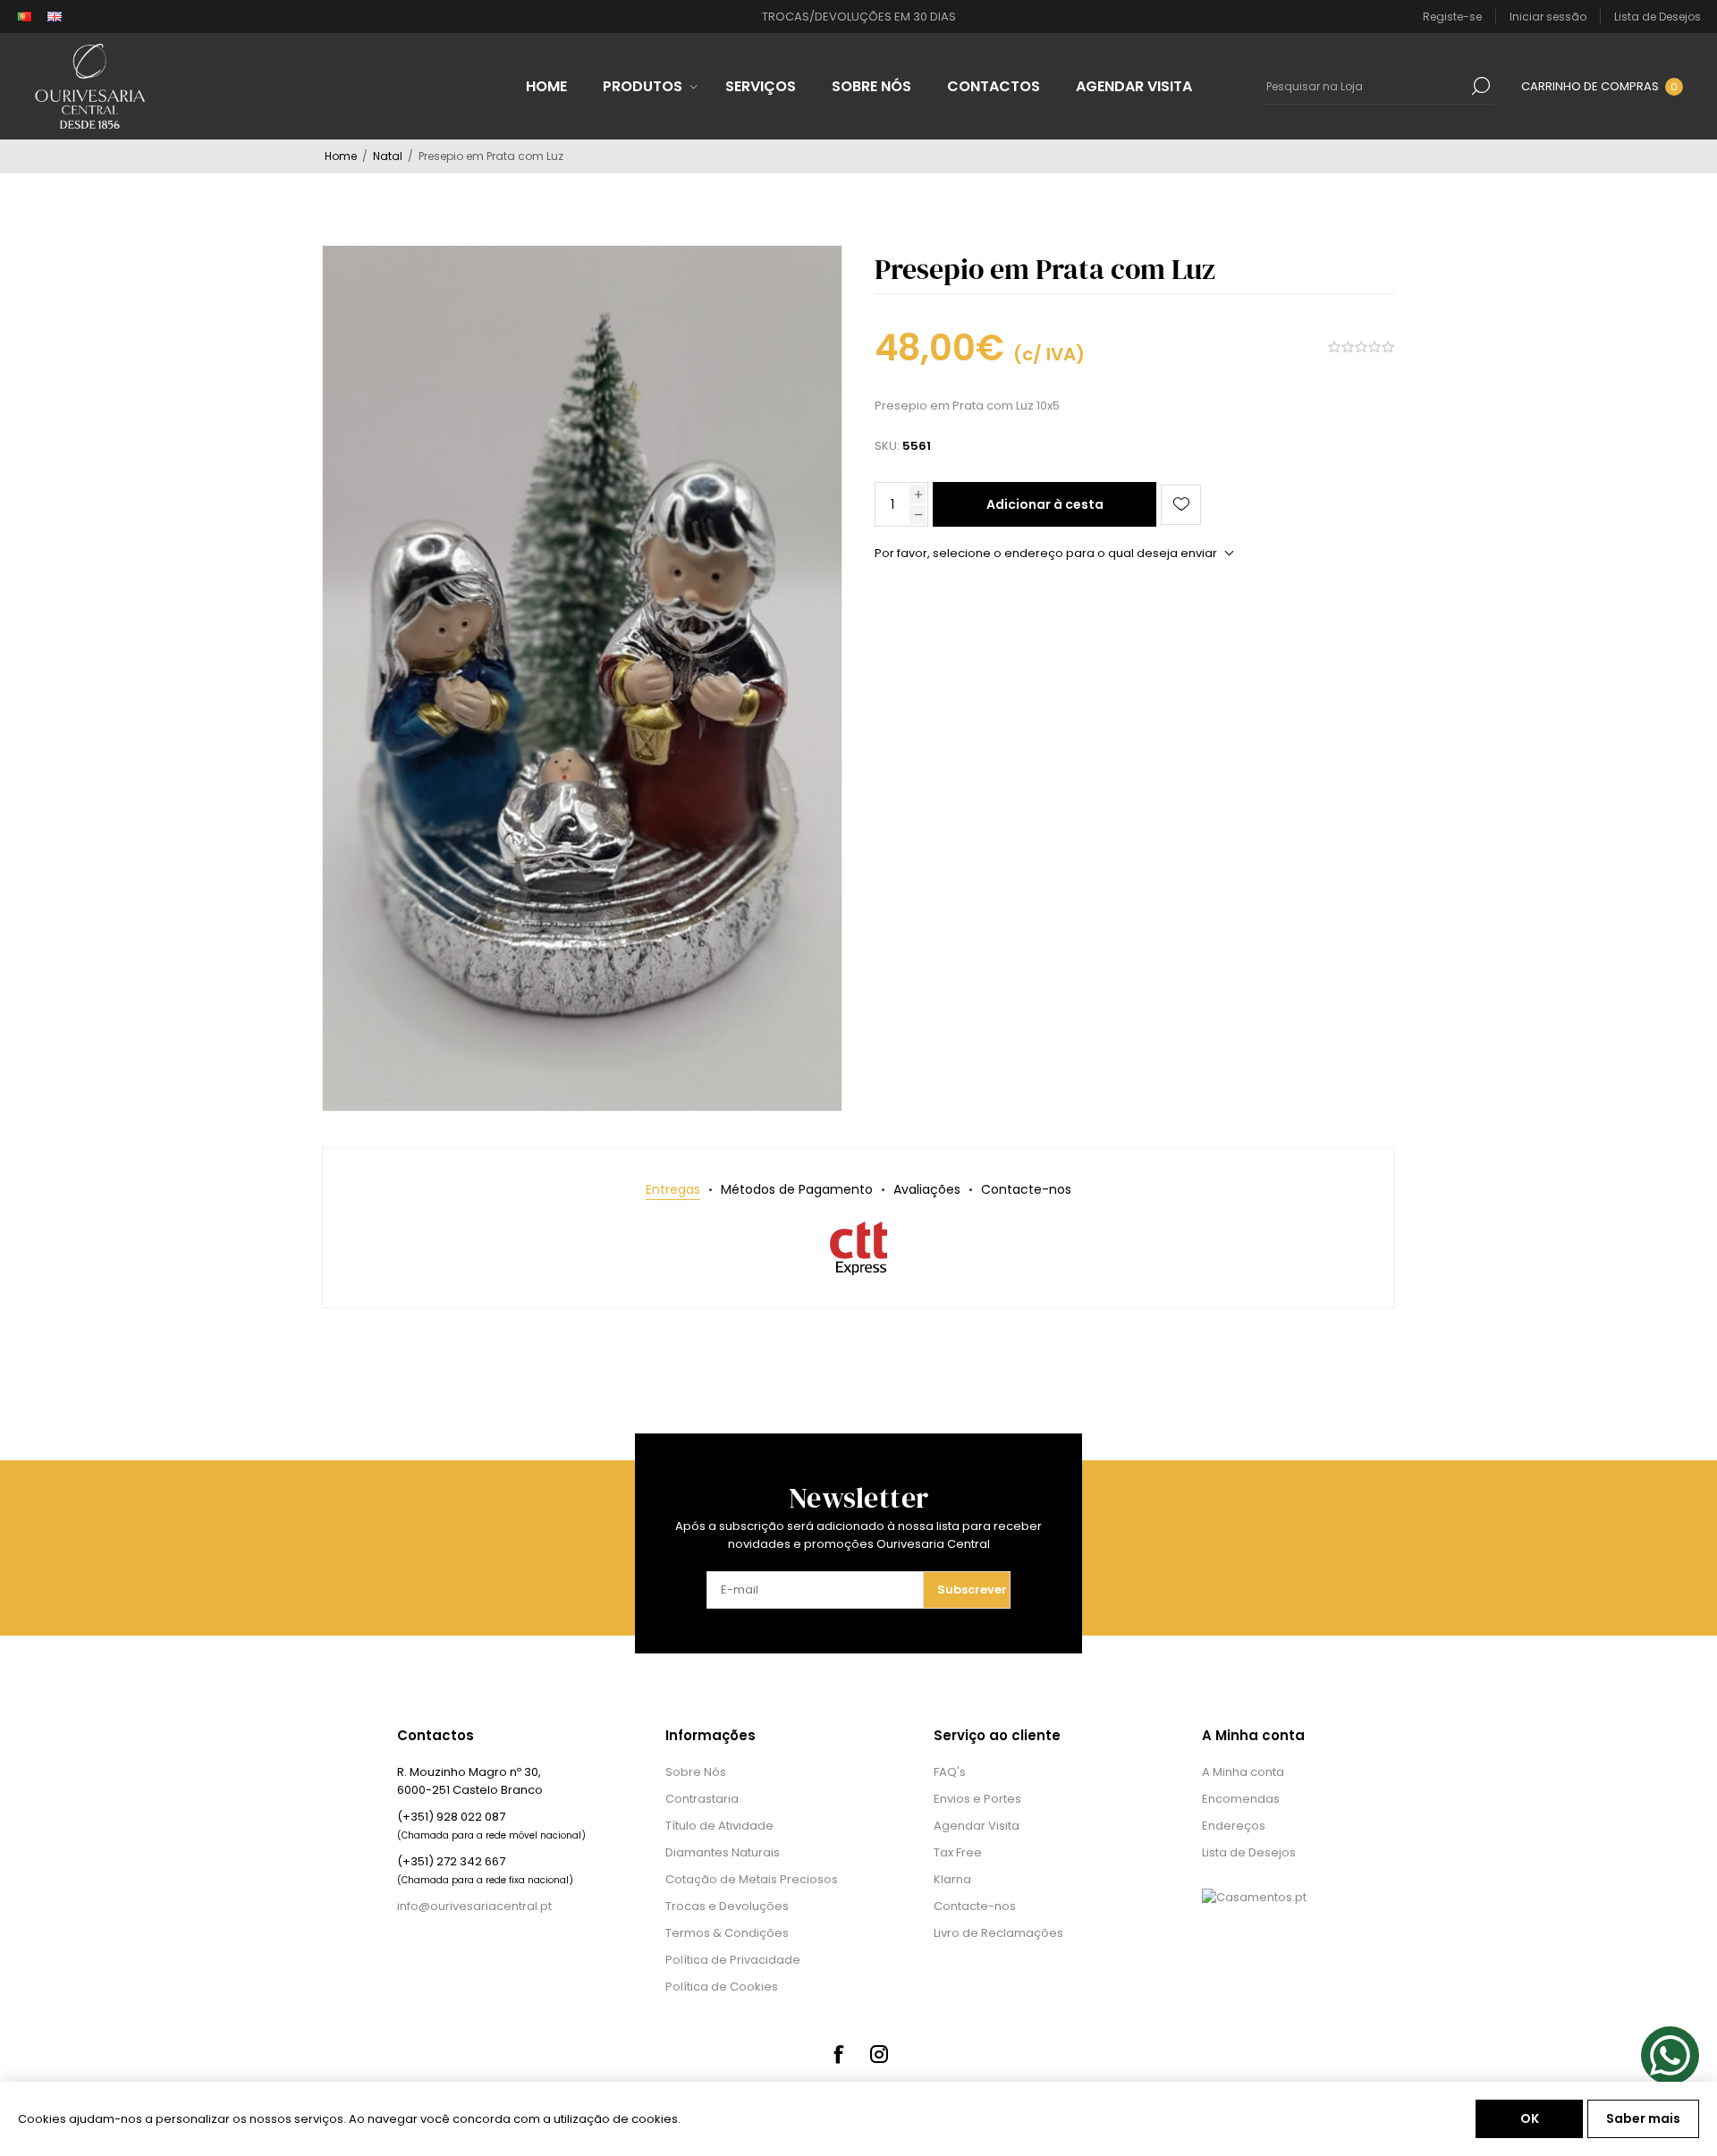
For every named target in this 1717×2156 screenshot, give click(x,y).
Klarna (952, 1879)
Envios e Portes (977, 1799)
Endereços (1234, 1826)
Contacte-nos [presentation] (1026, 1189)
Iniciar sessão (1548, 17)
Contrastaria (702, 1799)
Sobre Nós (696, 1772)
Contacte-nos (975, 1906)
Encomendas (1241, 1799)
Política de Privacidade (733, 1960)
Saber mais (1643, 2118)
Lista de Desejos (1249, 1852)
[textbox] (1365, 86)
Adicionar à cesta (1045, 504)
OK (1530, 2118)
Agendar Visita (977, 1826)
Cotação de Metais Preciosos (752, 1879)
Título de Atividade (719, 1826)
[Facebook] (838, 2054)
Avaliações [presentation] (927, 1189)
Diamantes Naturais (723, 1852)
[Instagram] (879, 2054)
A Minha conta (1243, 1772)
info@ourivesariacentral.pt (474, 1906)
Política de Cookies (722, 1987)
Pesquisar (1481, 86)
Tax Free (958, 1852)
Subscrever (972, 1590)
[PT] (24, 17)
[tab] (673, 1190)
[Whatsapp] (1670, 2055)
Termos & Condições (727, 1933)
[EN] (55, 17)
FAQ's (950, 1772)
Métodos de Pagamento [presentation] (797, 1189)
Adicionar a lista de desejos (1181, 505)
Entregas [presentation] (673, 1189)
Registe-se (1452, 17)
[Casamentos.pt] (1254, 1897)
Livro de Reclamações (998, 1933)
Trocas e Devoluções (727, 1906)
